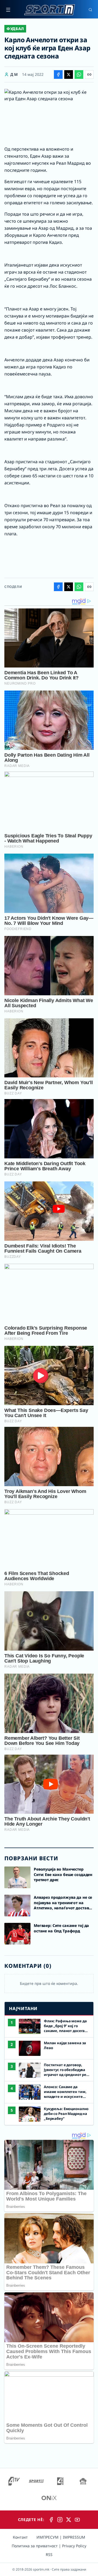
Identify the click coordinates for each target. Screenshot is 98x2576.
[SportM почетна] (50, 10)
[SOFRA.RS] (83, 2481)
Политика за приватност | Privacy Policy (49, 2546)
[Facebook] (51, 2520)
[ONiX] (49, 2498)
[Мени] (8, 10)
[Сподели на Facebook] (58, 74)
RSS (49, 2554)
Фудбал (15, 29)
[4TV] (14, 2481)
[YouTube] (77, 2520)
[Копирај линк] (89, 74)
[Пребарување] (90, 10)
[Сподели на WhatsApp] (79, 74)
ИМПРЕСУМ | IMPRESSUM (61, 2537)
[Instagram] (60, 2520)
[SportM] (36, 2481)
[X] (69, 2520)
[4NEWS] (60, 2481)
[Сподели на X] (69, 74)
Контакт (20, 2537)
